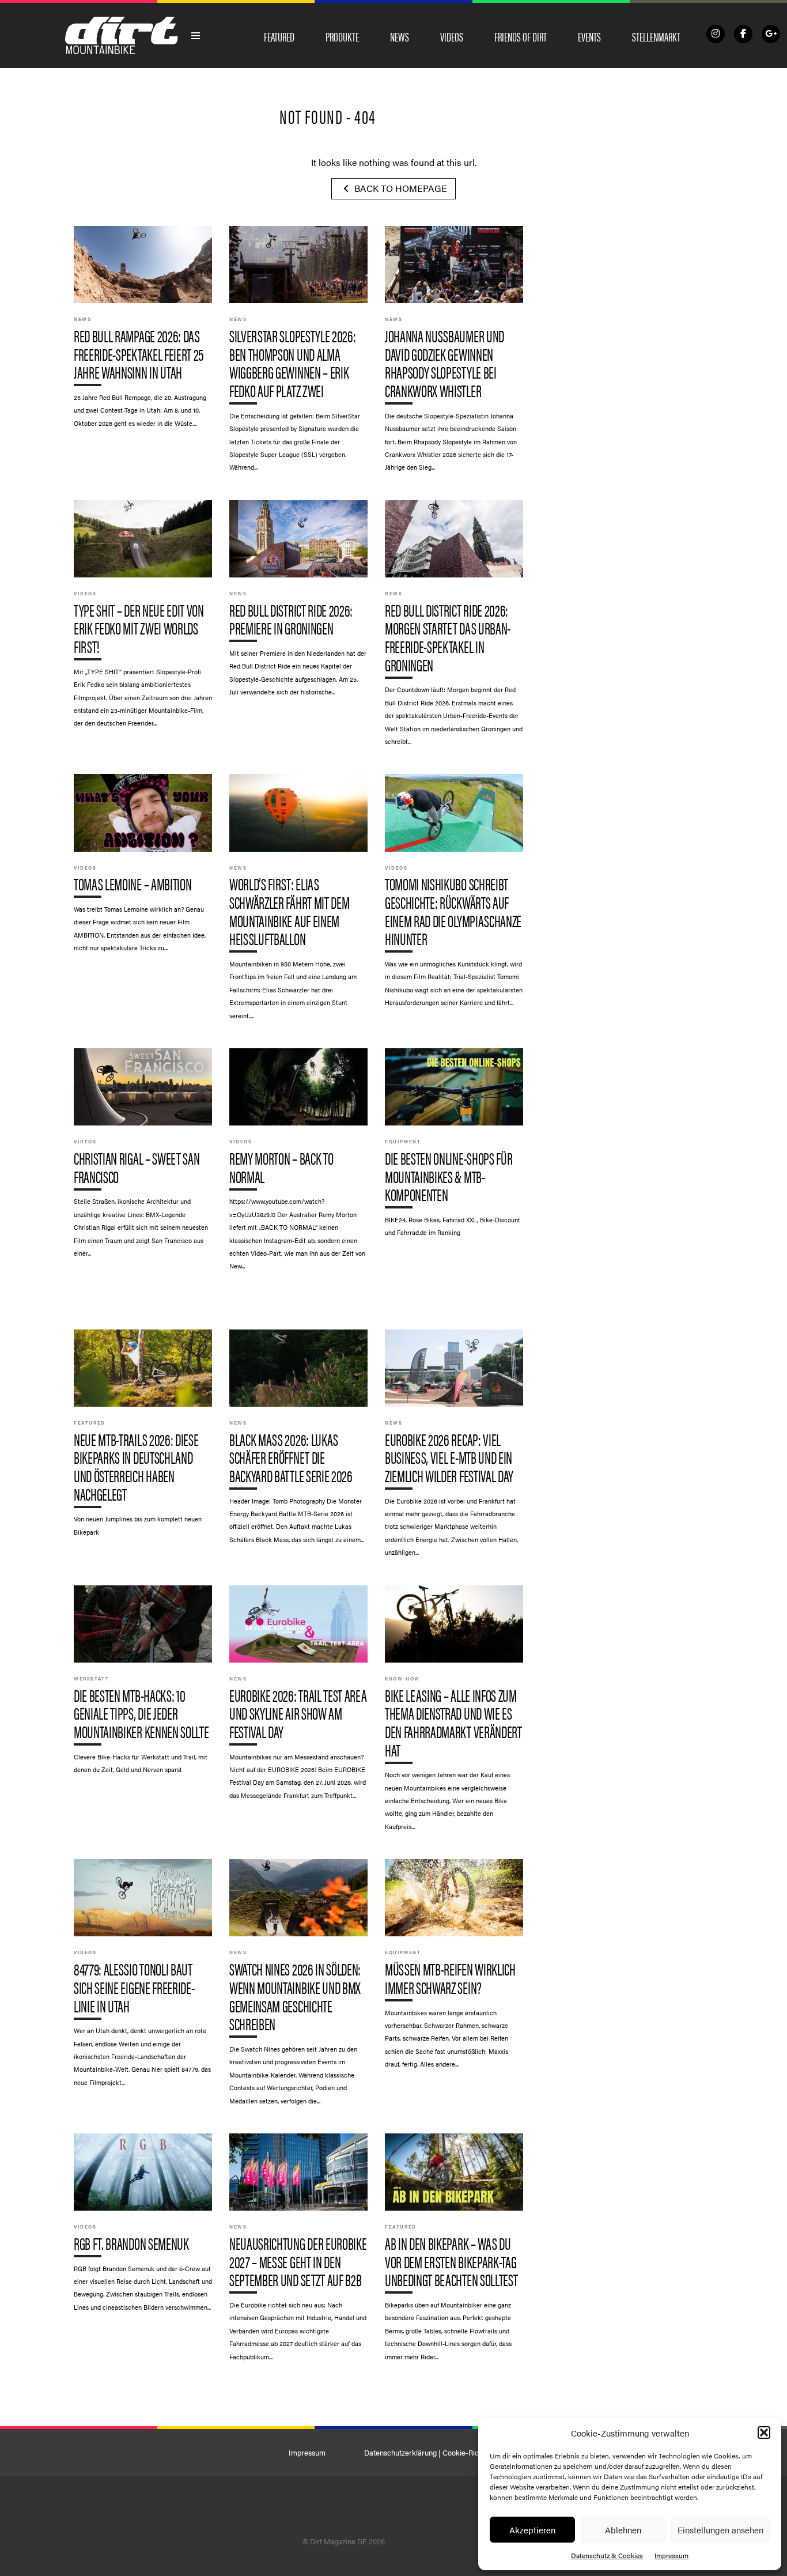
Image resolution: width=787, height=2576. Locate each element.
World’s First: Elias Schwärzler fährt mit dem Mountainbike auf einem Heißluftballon (298, 902)
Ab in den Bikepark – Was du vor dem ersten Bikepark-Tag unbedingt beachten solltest (454, 2253)
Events (589, 36)
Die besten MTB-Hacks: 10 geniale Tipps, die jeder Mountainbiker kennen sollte (143, 1685)
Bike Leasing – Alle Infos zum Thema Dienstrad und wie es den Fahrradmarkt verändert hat (454, 1714)
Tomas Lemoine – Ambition (143, 868)
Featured (279, 36)
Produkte (342, 36)
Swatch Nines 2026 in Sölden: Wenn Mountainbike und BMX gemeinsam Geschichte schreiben (298, 1988)
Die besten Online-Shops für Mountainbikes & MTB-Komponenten (454, 1148)
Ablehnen (623, 2530)
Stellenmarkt (656, 36)
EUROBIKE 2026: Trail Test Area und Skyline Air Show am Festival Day (298, 1698)
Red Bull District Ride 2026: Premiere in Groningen (298, 604)
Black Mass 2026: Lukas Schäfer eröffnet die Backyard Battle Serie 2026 (298, 1442)
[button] (764, 2433)
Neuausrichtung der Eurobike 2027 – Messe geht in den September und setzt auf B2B (298, 2253)
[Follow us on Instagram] (716, 34)
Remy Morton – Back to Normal (298, 1165)
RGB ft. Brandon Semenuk (143, 2228)
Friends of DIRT (521, 36)
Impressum (671, 2555)
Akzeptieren (532, 2530)
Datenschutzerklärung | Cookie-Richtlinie (431, 2453)
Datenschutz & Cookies (607, 2555)
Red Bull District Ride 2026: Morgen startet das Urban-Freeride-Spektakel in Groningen (454, 629)
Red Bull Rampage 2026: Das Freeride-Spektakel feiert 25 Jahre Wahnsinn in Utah (143, 332)
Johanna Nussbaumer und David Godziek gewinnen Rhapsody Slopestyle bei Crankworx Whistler (454, 354)
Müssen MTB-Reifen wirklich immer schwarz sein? (454, 1969)
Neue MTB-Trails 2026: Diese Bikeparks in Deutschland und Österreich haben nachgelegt (143, 1438)
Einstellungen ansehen (720, 2530)
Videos (452, 36)
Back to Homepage (400, 188)
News (400, 36)
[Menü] (196, 36)
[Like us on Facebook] (743, 34)
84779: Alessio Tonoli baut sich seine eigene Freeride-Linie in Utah (143, 1978)
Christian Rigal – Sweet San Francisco (143, 1158)
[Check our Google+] (771, 34)
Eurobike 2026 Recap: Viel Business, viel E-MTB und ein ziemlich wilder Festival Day (454, 1449)
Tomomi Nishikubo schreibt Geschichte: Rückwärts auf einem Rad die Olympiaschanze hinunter (454, 896)
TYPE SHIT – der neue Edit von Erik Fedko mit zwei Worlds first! (143, 620)
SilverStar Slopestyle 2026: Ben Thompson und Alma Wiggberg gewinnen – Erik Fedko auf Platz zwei (298, 354)
